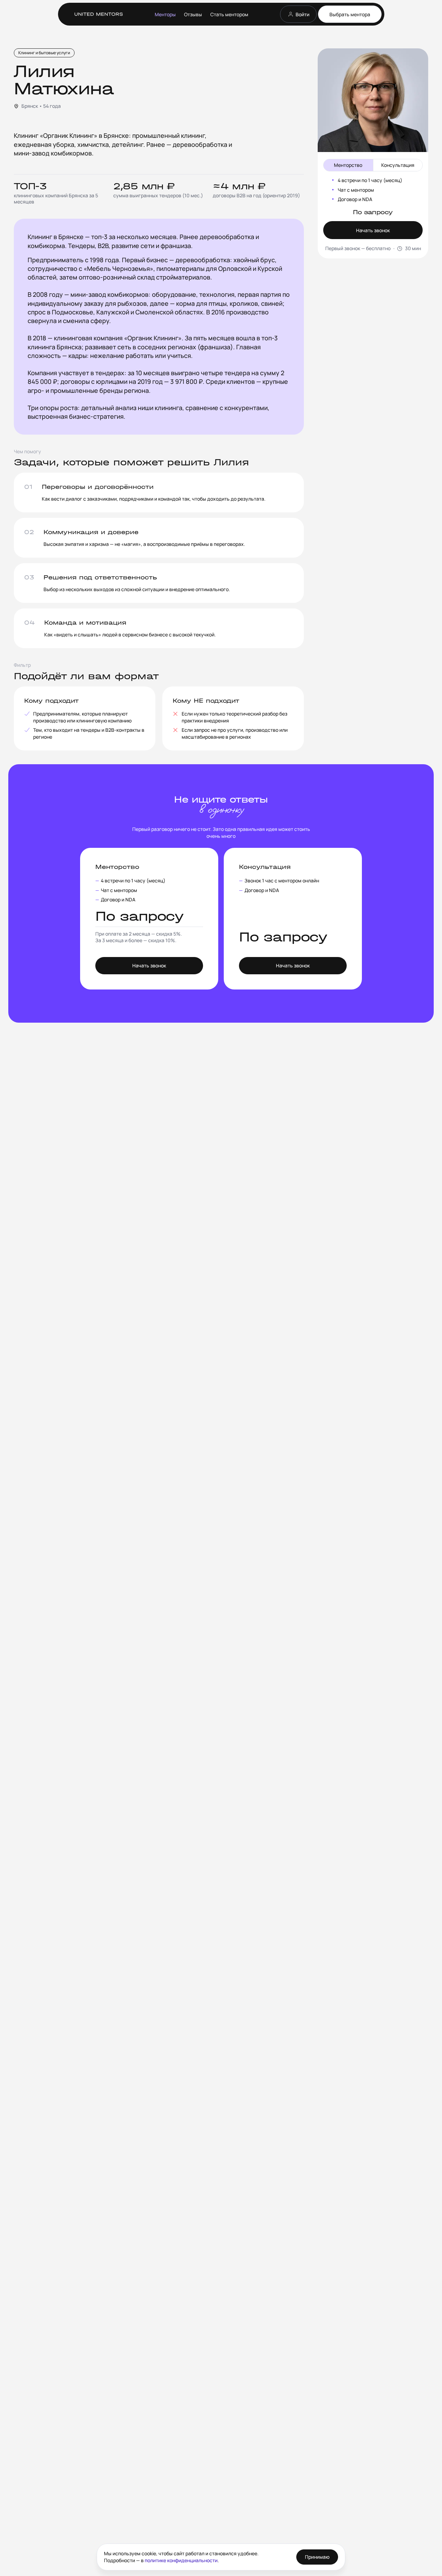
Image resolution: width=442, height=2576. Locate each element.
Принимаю (317, 2557)
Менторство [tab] (348, 165)
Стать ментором (229, 14)
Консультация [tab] (398, 165)
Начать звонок (373, 230)
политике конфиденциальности (181, 2560)
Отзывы (193, 14)
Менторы (165, 14)
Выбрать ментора (350, 14)
